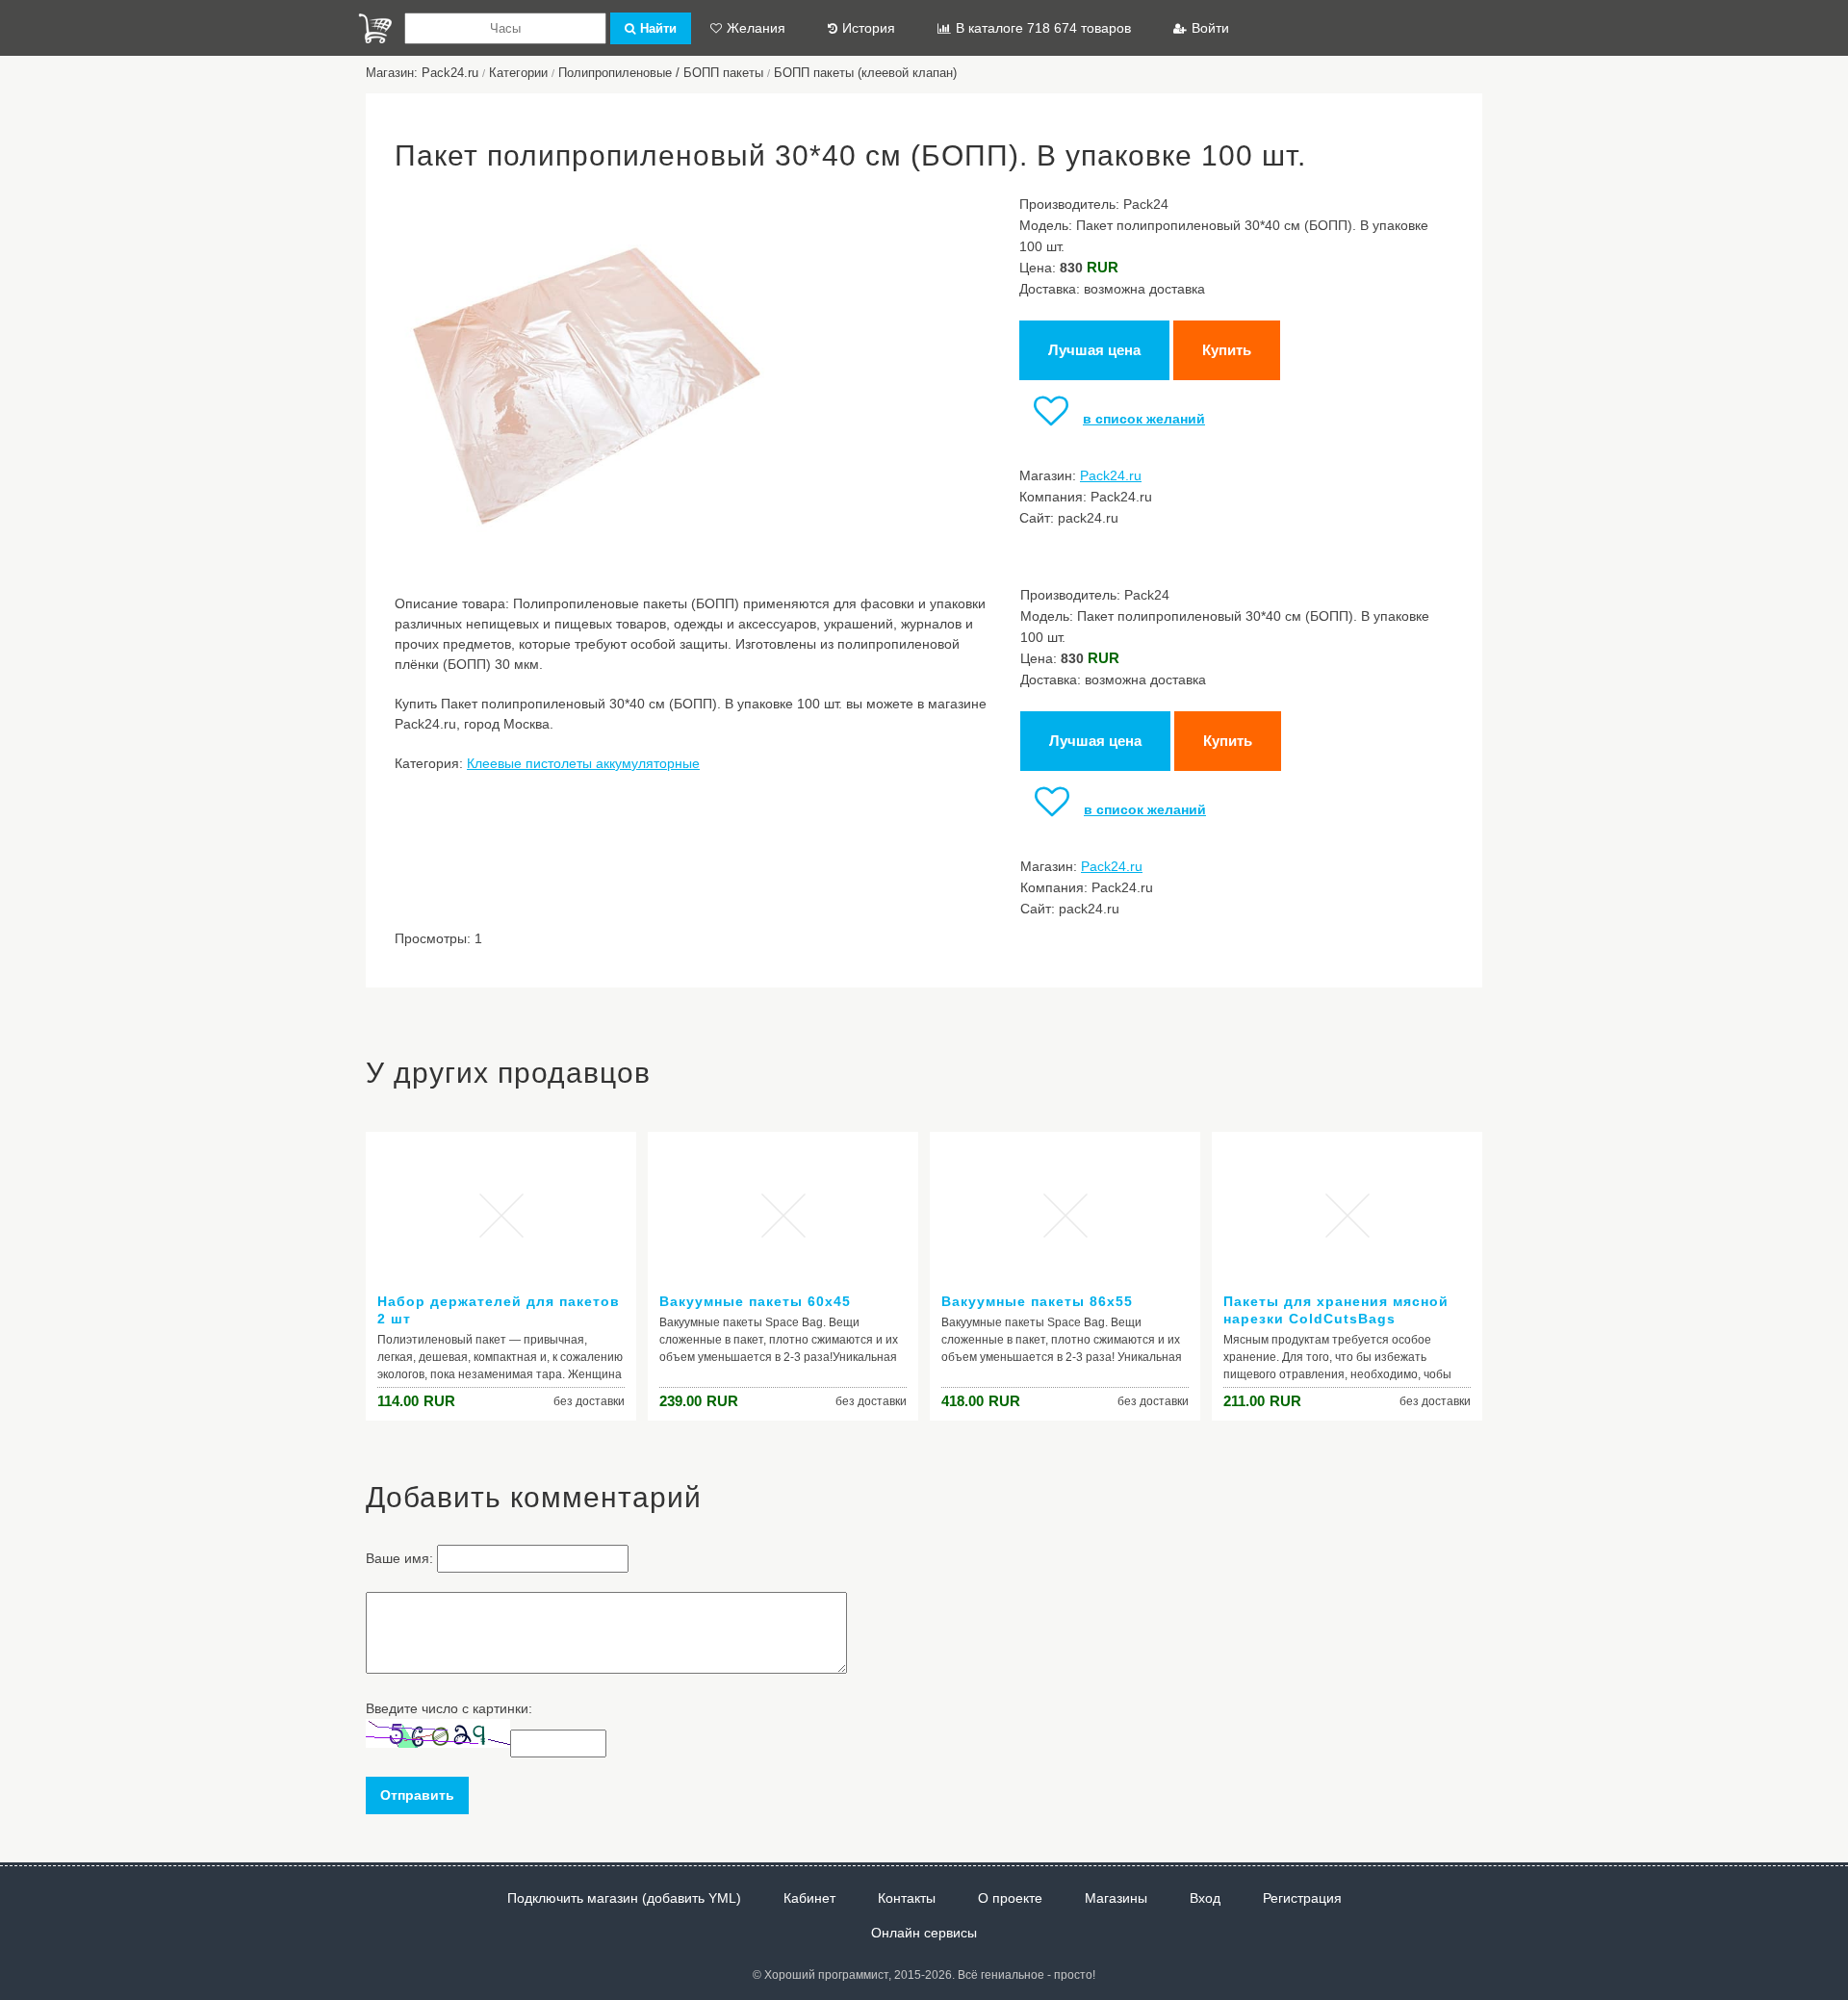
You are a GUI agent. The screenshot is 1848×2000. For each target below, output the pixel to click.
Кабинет (809, 1898)
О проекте (1010, 1898)
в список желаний (1144, 419)
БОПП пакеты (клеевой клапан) (865, 73)
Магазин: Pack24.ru (422, 73)
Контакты (907, 1898)
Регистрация (1302, 1898)
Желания (756, 28)
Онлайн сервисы (924, 1933)
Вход (1205, 1898)
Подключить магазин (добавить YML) (624, 1898)
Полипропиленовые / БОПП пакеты (661, 73)
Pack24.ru (1111, 475)
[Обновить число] (438, 1743)
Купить (1227, 350)
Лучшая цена (1094, 350)
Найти (658, 28)
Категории (518, 73)
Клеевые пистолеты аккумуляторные (583, 763)
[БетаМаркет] (375, 28)
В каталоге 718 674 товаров (1043, 28)
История (869, 28)
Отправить (417, 1795)
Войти (1210, 28)
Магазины (1116, 1898)
